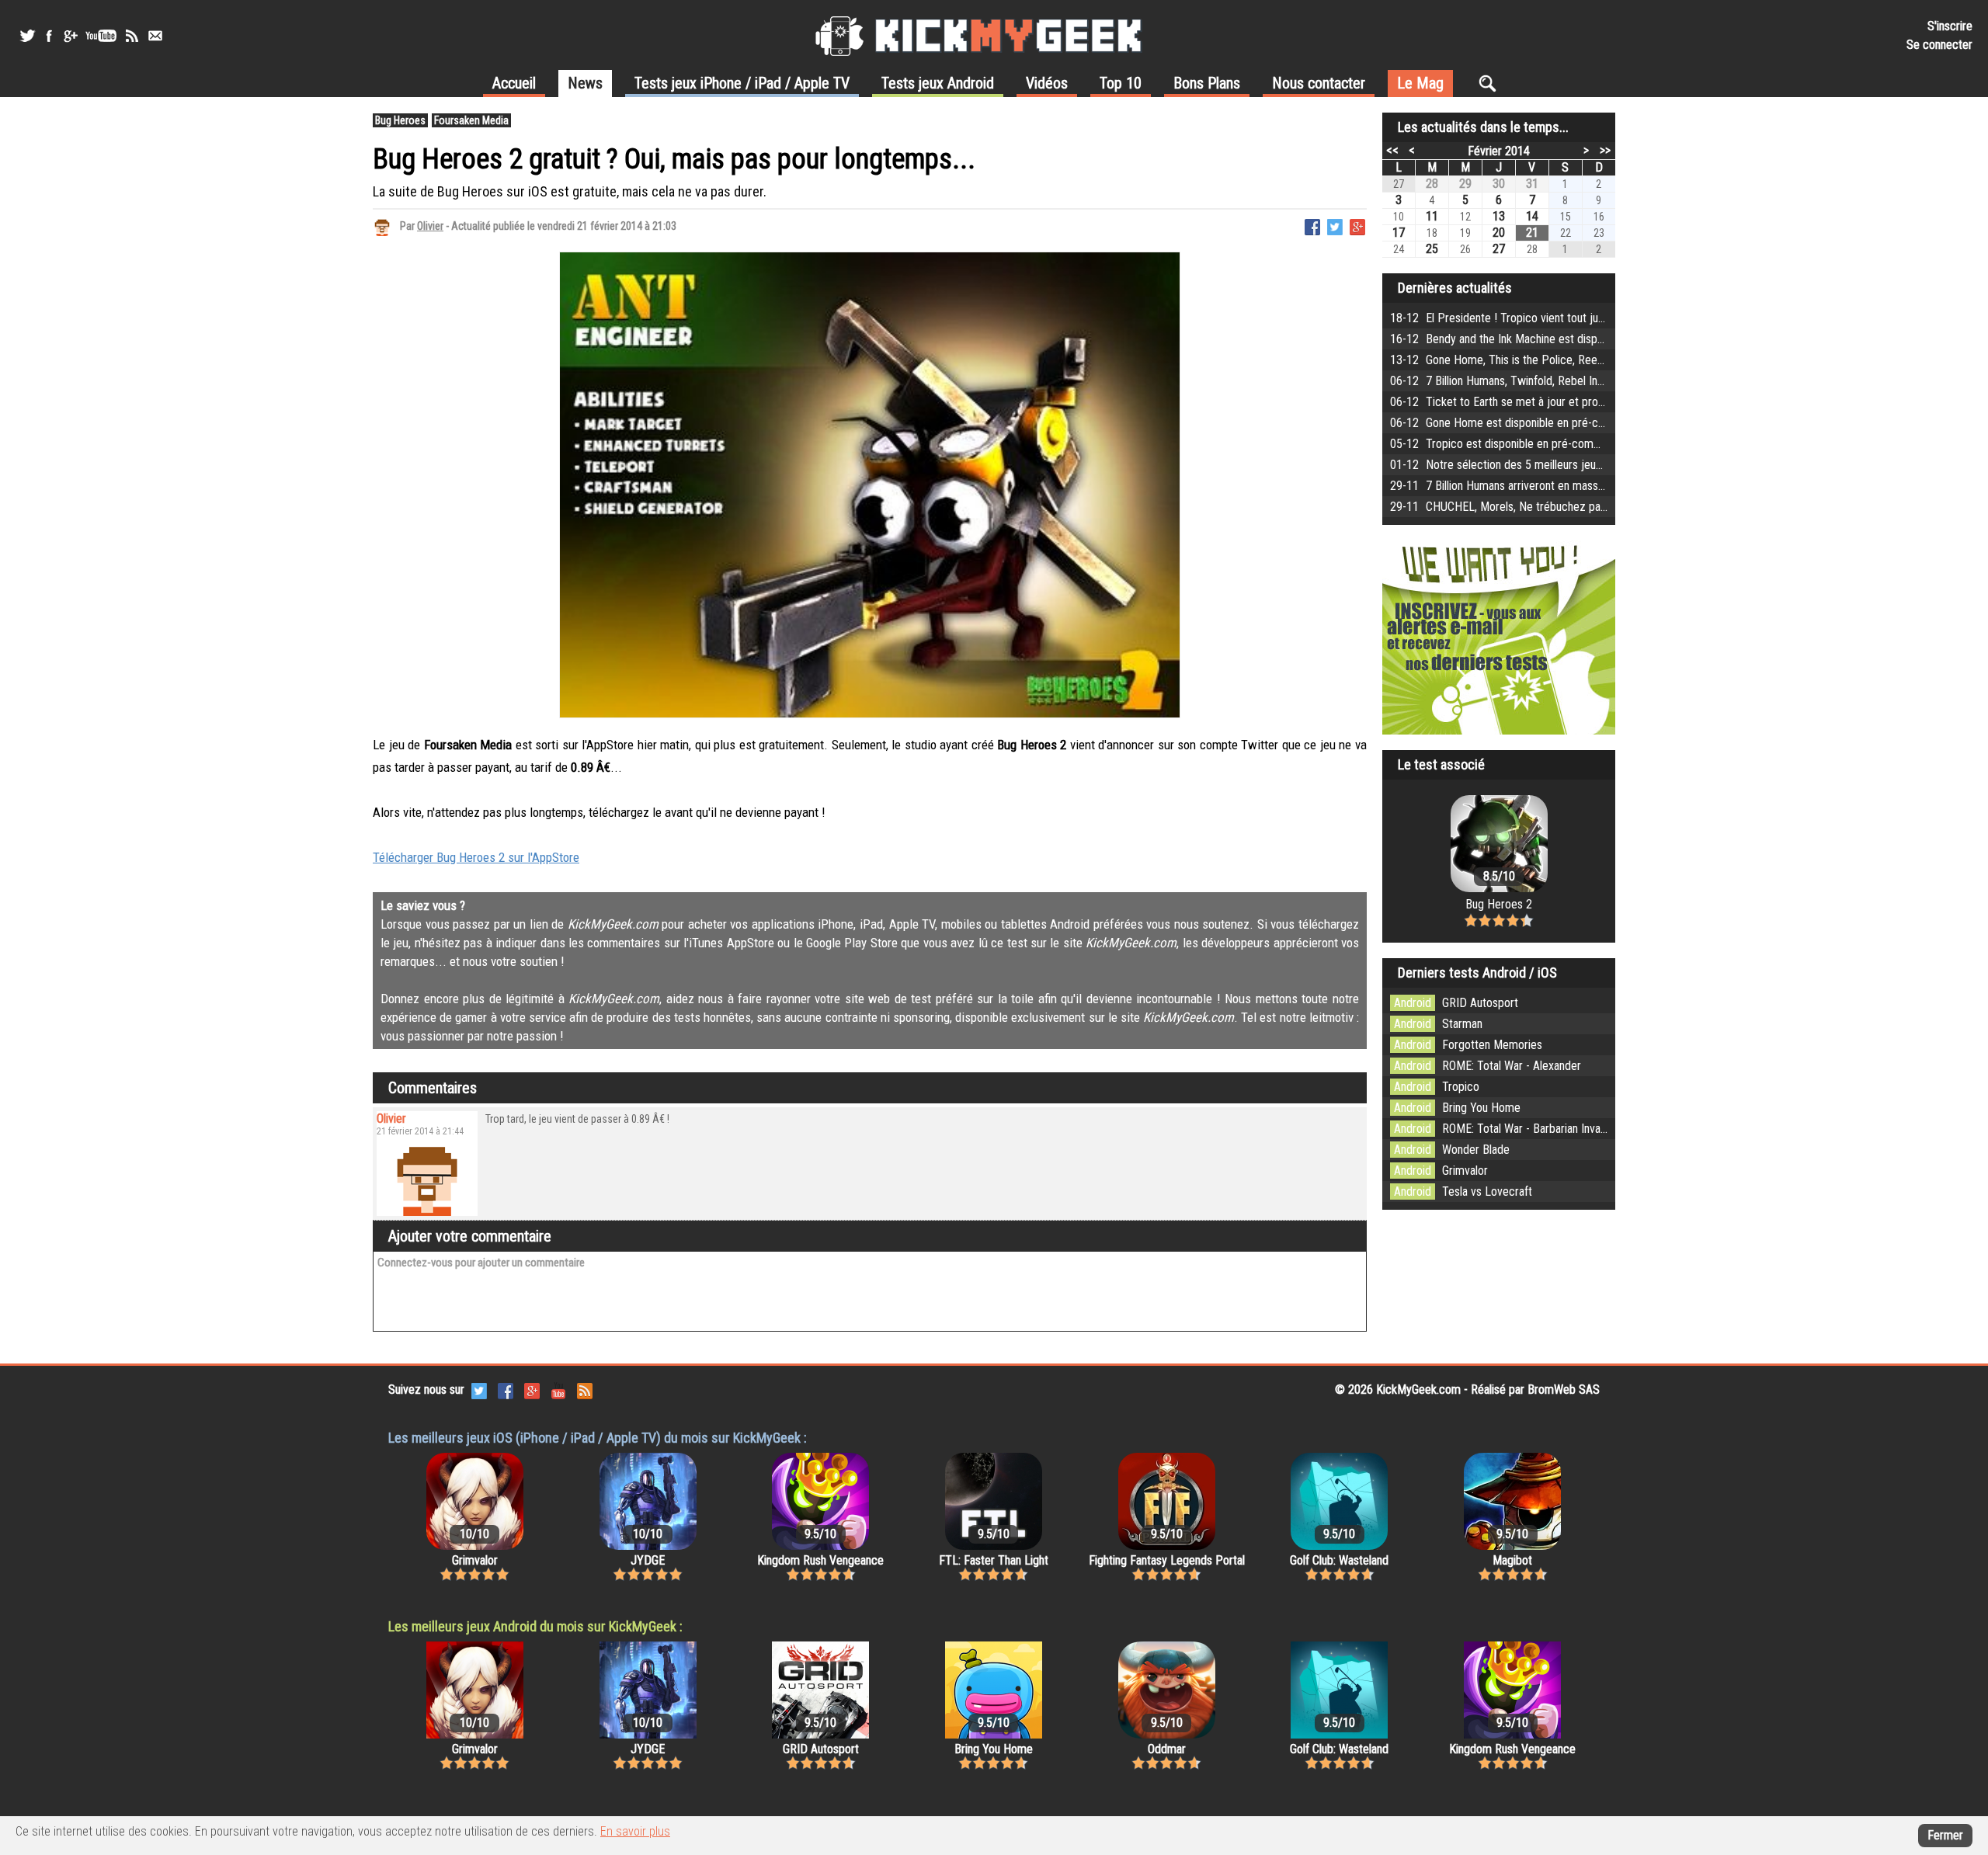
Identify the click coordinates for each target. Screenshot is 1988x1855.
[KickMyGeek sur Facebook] (49, 36)
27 (1499, 249)
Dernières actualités (1455, 288)
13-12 (1582, 360)
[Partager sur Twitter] (1335, 226)
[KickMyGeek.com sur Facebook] (506, 1390)
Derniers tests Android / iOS (1477, 973)
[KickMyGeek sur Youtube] (101, 36)
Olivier (430, 226)
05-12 (1605, 444)
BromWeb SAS (1564, 1390)
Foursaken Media (471, 120)
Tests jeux (742, 83)
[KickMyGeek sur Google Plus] (70, 36)
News (585, 83)
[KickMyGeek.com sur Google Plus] (532, 1390)
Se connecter (1939, 45)
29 (1465, 184)
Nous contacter (1319, 83)
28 (1432, 184)
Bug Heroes (400, 120)
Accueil (514, 83)
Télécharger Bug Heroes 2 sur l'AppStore (476, 857)
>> (1605, 150)
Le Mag (1420, 83)
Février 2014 (1499, 151)
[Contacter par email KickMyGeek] (155, 36)
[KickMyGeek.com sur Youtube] (558, 1390)
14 (1532, 216)
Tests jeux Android (938, 83)
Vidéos (1047, 83)
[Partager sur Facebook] (1312, 226)
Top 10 (1121, 83)
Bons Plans (1207, 83)
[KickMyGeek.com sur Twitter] (479, 1390)
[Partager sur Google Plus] (1357, 226)
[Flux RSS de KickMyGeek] (132, 36)
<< (1392, 150)
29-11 (1553, 486)
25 (1432, 249)
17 (1399, 233)
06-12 (1592, 381)
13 (1499, 216)
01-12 (1564, 465)
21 (1532, 233)
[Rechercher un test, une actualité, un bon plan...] (1491, 83)
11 (1432, 216)
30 (1499, 184)
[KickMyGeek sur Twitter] (27, 36)
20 (1499, 233)
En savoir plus (635, 1831)
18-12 (1545, 318)
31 (1532, 184)
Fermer (1945, 1835)
